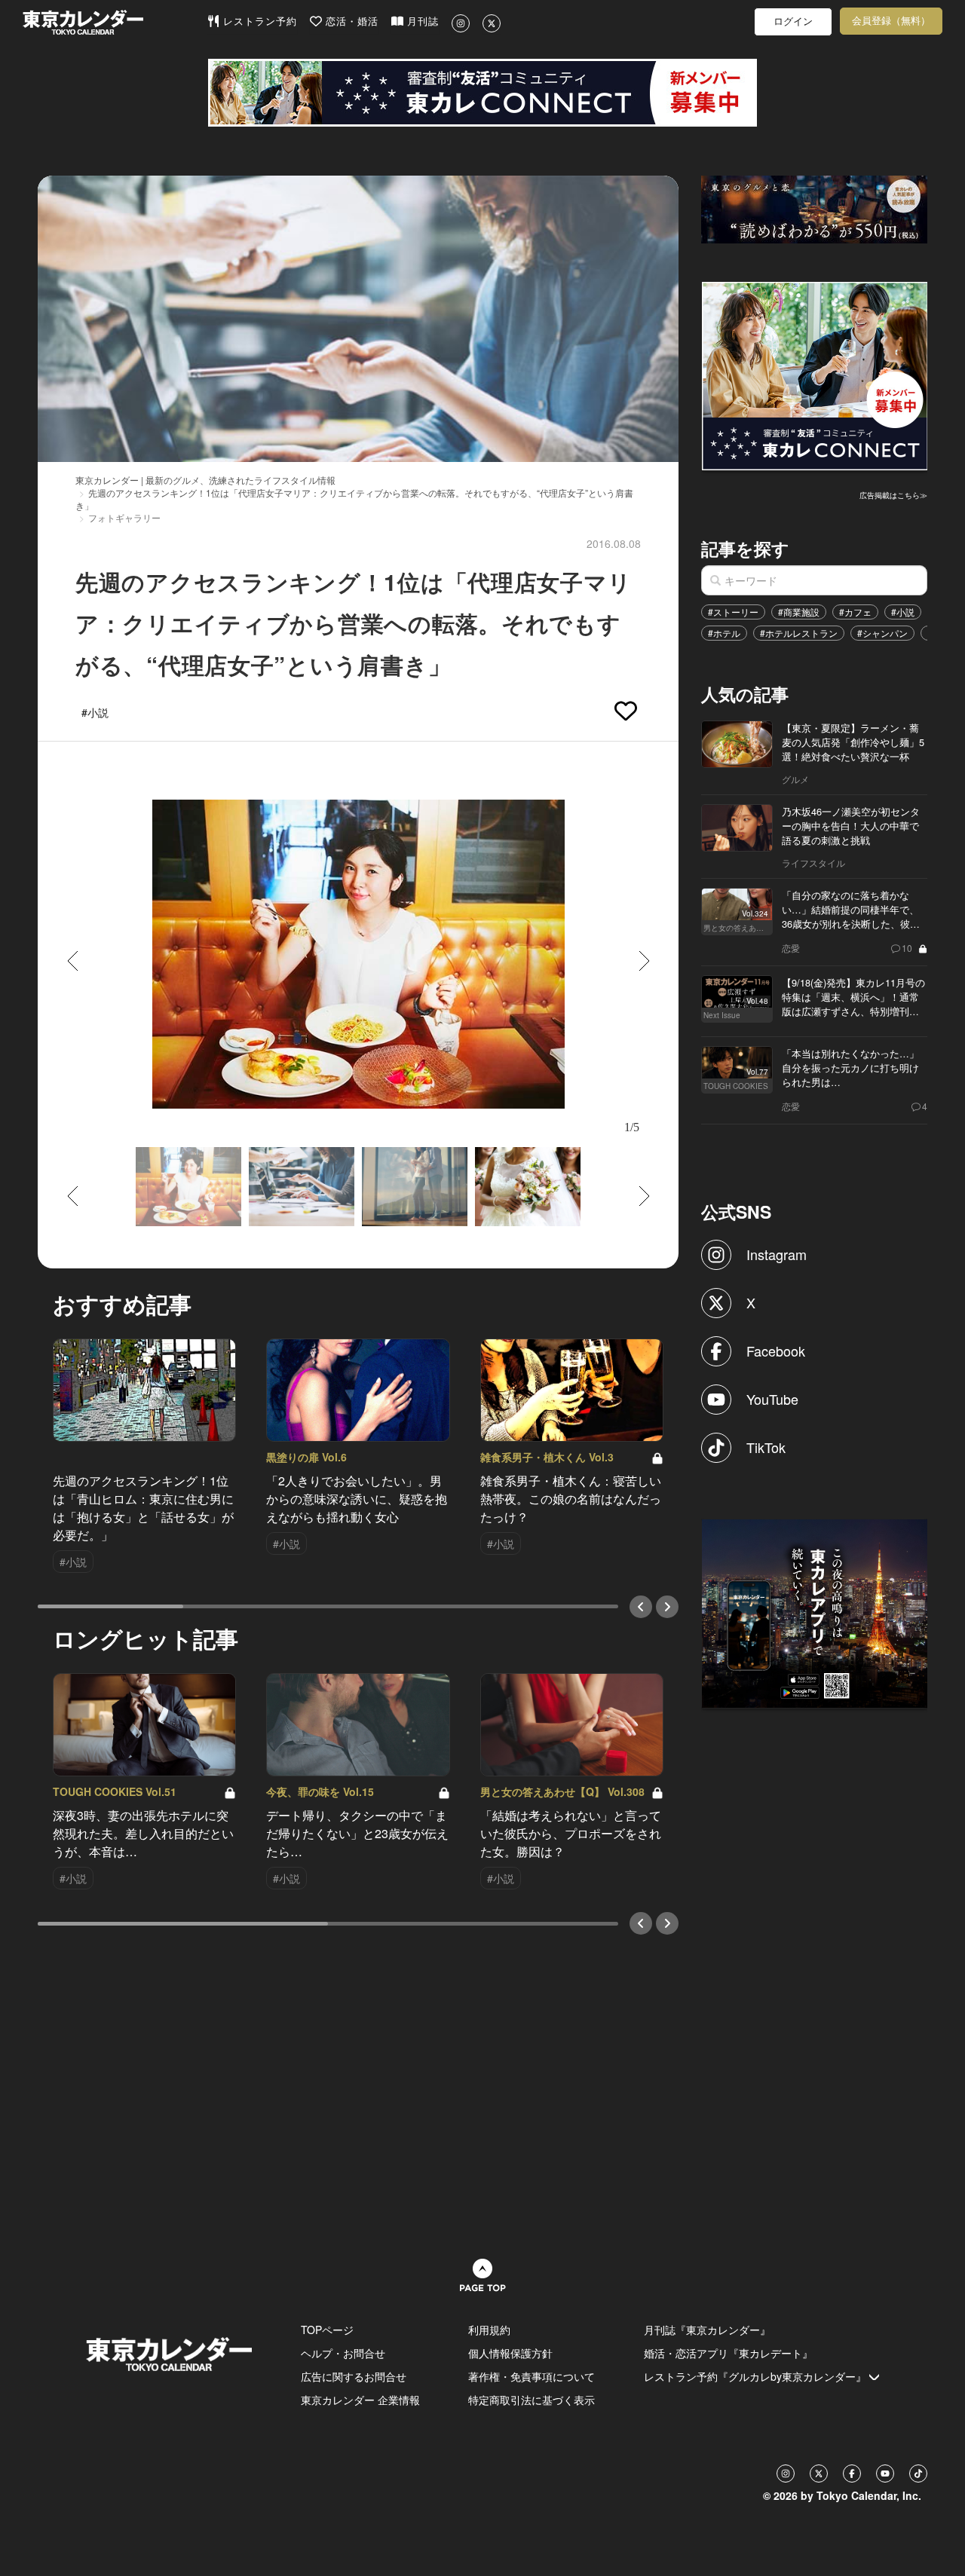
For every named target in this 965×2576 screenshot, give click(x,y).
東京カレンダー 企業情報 (360, 2400)
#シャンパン (882, 633)
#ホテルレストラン (799, 633)
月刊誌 (421, 21)
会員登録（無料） (891, 21)
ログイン (793, 21)
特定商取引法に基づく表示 (532, 2400)
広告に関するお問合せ (354, 2376)
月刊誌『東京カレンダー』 (707, 2330)
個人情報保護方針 (510, 2353)
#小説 (903, 612)
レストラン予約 (258, 21)
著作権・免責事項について (532, 2376)
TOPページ (327, 2330)
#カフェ (855, 612)
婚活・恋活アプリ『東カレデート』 (728, 2353)
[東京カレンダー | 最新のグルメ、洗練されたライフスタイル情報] (115, 22)
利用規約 (489, 2330)
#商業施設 (799, 612)
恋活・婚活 (350, 21)
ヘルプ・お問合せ (343, 2353)
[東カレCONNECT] (482, 93)
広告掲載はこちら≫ (893, 495)
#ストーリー (733, 612)
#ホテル (724, 633)
